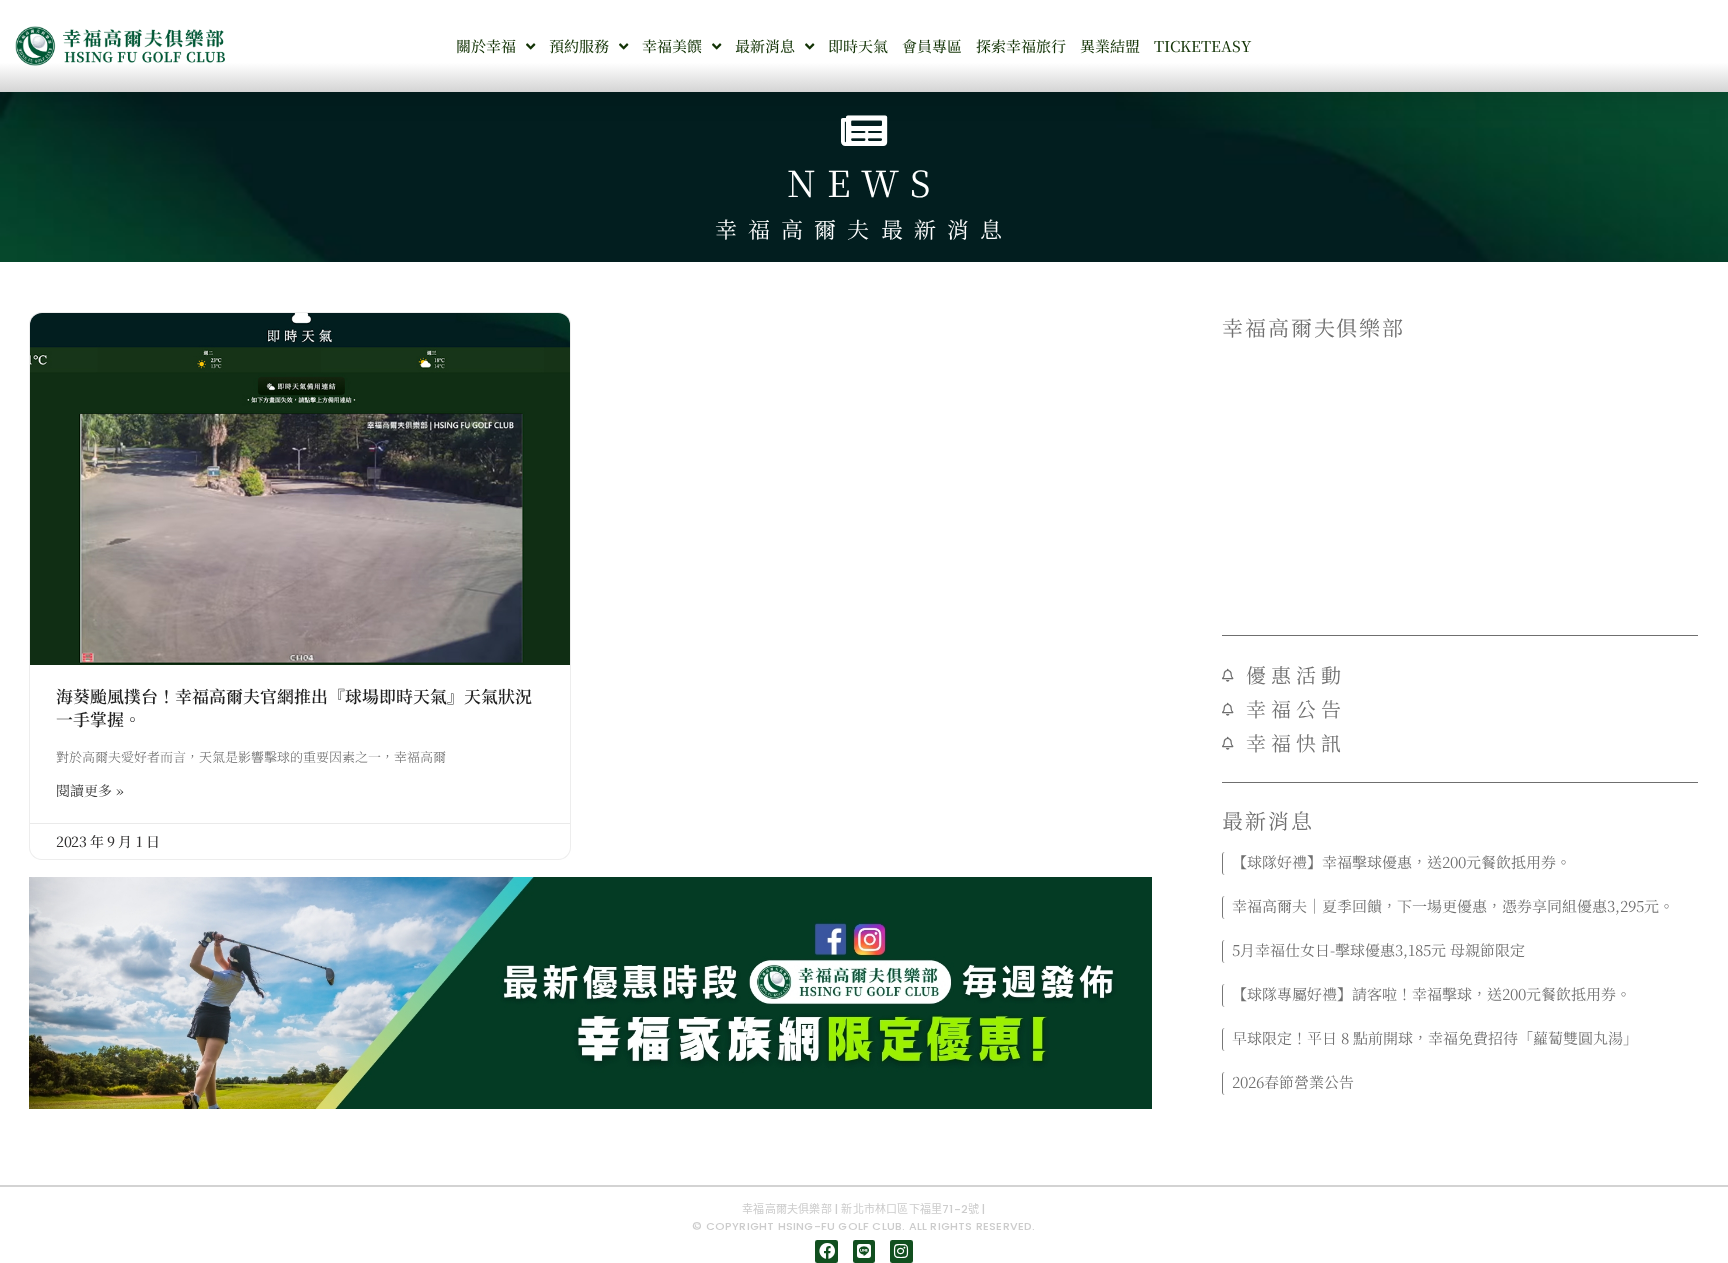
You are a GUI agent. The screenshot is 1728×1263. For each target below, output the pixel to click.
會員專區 (932, 45)
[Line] (864, 1251)
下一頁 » (1492, 1107)
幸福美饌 (672, 45)
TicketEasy (1202, 45)
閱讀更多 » (90, 790)
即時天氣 (858, 45)
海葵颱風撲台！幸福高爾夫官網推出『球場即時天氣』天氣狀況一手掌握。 (294, 708)
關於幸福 (486, 45)
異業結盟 (1110, 45)
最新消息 (765, 45)
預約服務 (579, 45)
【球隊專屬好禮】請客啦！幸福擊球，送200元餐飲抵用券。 (1431, 993)
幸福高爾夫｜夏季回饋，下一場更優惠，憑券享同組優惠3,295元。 (1453, 905)
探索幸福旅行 (1021, 45)
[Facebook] (826, 1251)
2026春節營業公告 (1293, 1081)
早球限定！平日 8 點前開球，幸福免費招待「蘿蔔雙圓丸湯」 (1435, 1037)
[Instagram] (901, 1251)
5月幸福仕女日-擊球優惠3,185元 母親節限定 (1378, 949)
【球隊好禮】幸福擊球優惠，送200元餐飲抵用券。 (1401, 861)
